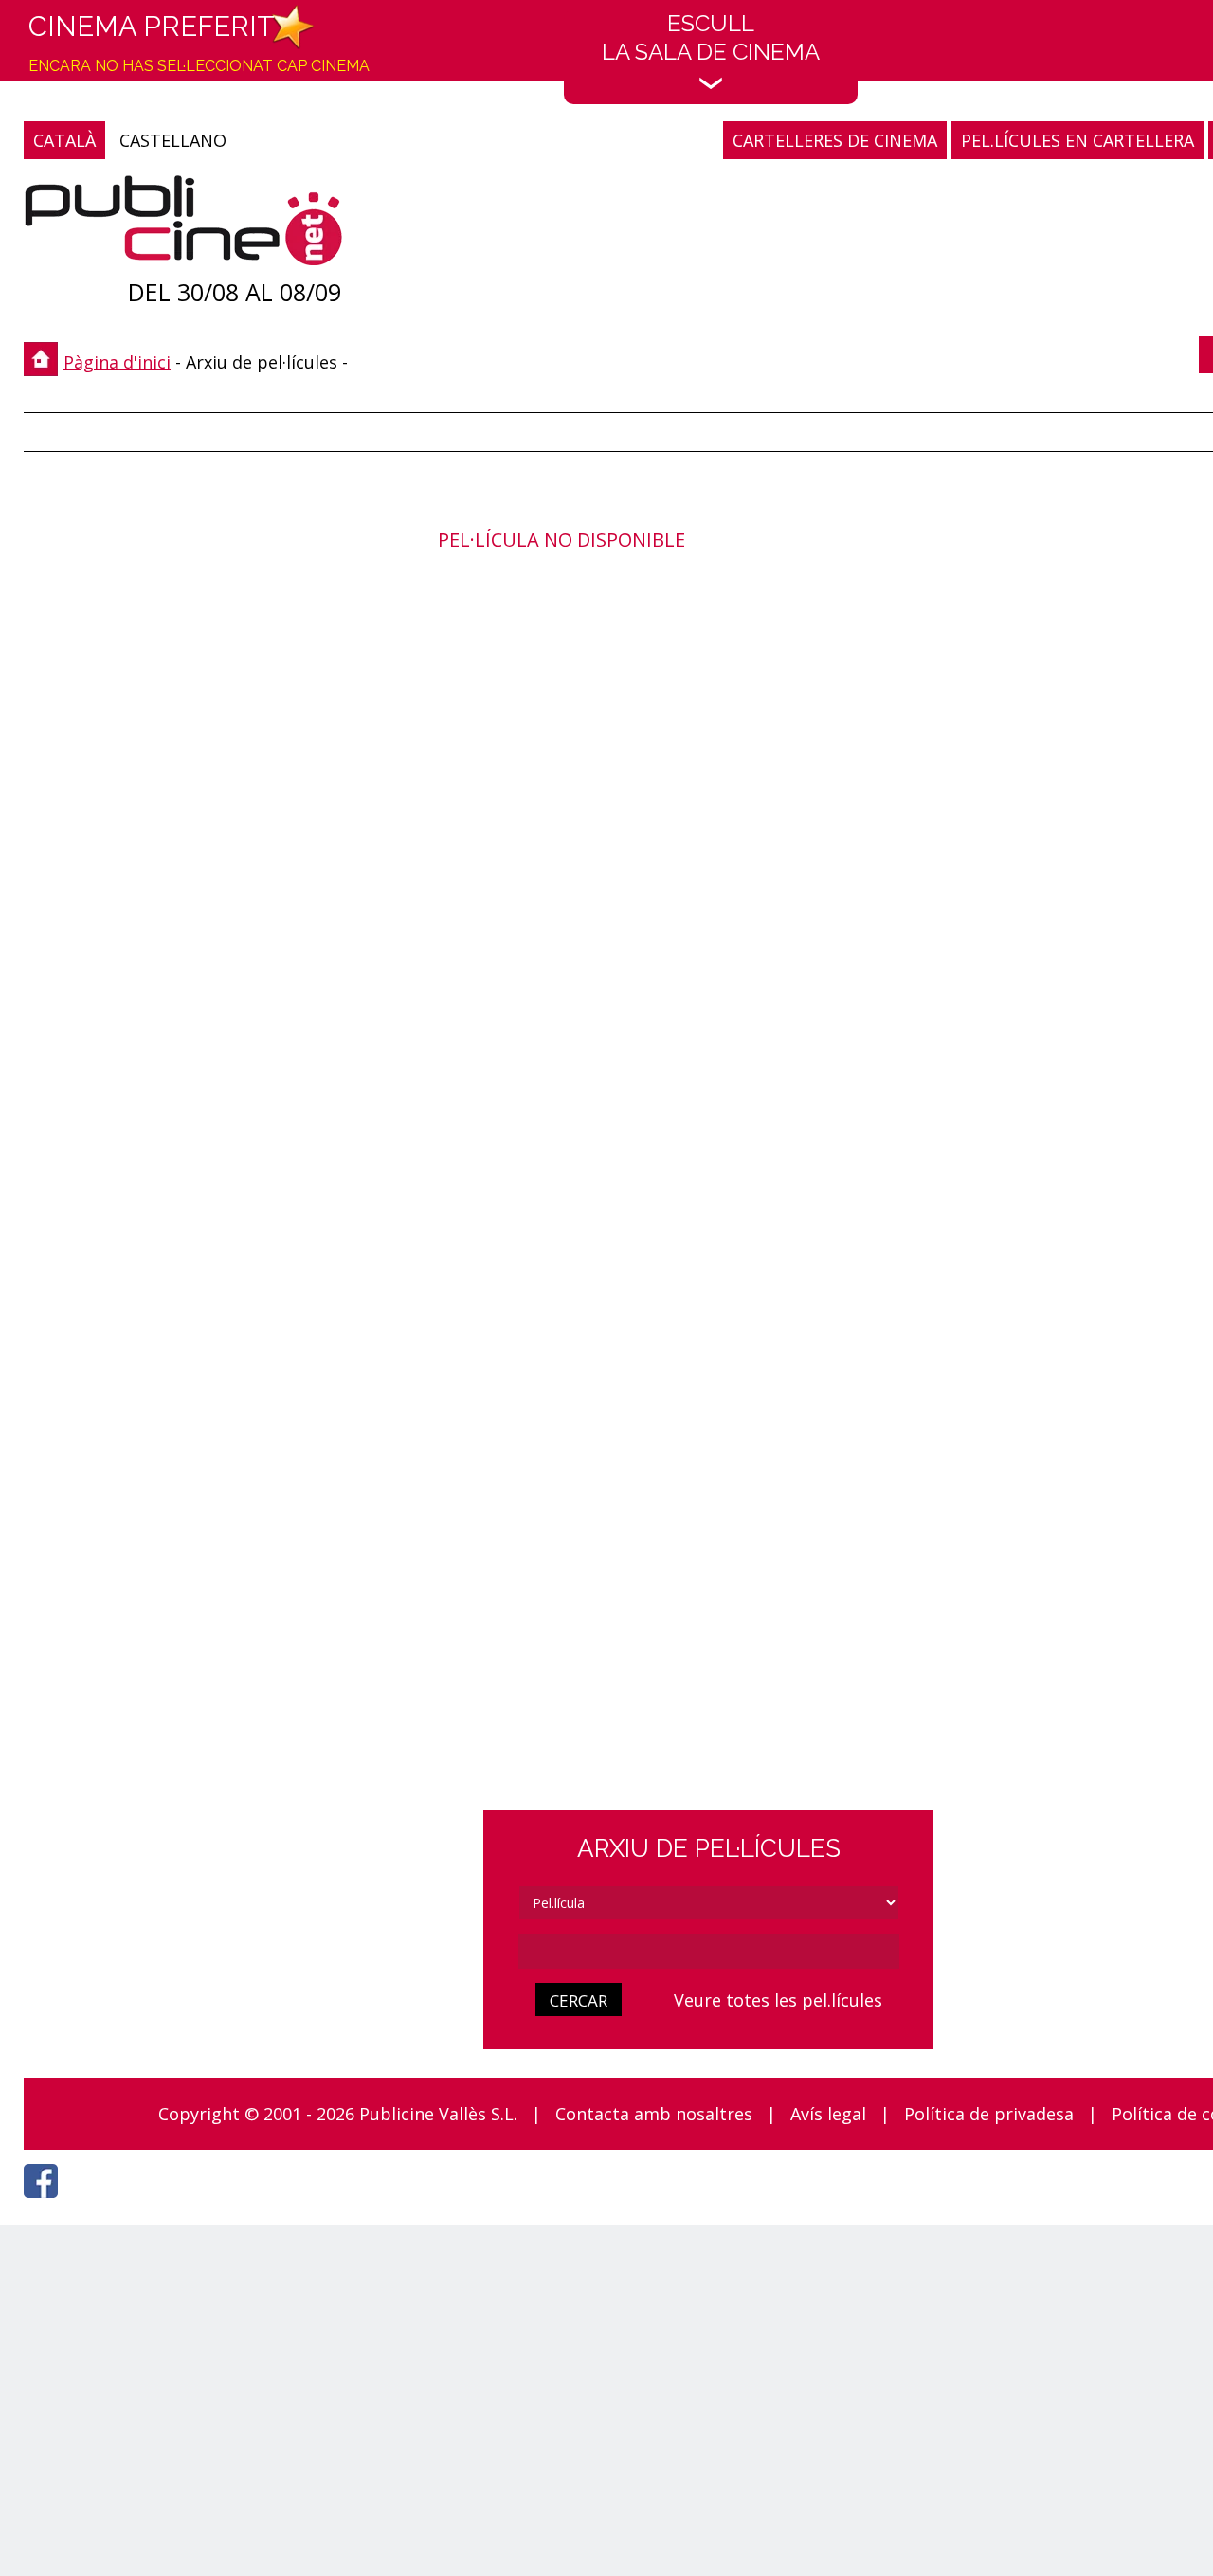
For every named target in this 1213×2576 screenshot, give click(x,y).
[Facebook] (45, 2203)
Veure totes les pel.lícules (778, 2000)
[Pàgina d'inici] (183, 225)
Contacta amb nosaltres (654, 2114)
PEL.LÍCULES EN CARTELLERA (1077, 140)
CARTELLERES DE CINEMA (835, 140)
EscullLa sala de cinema (711, 37)
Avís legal (828, 2114)
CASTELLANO (173, 140)
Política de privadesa (989, 2114)
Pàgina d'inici (117, 362)
